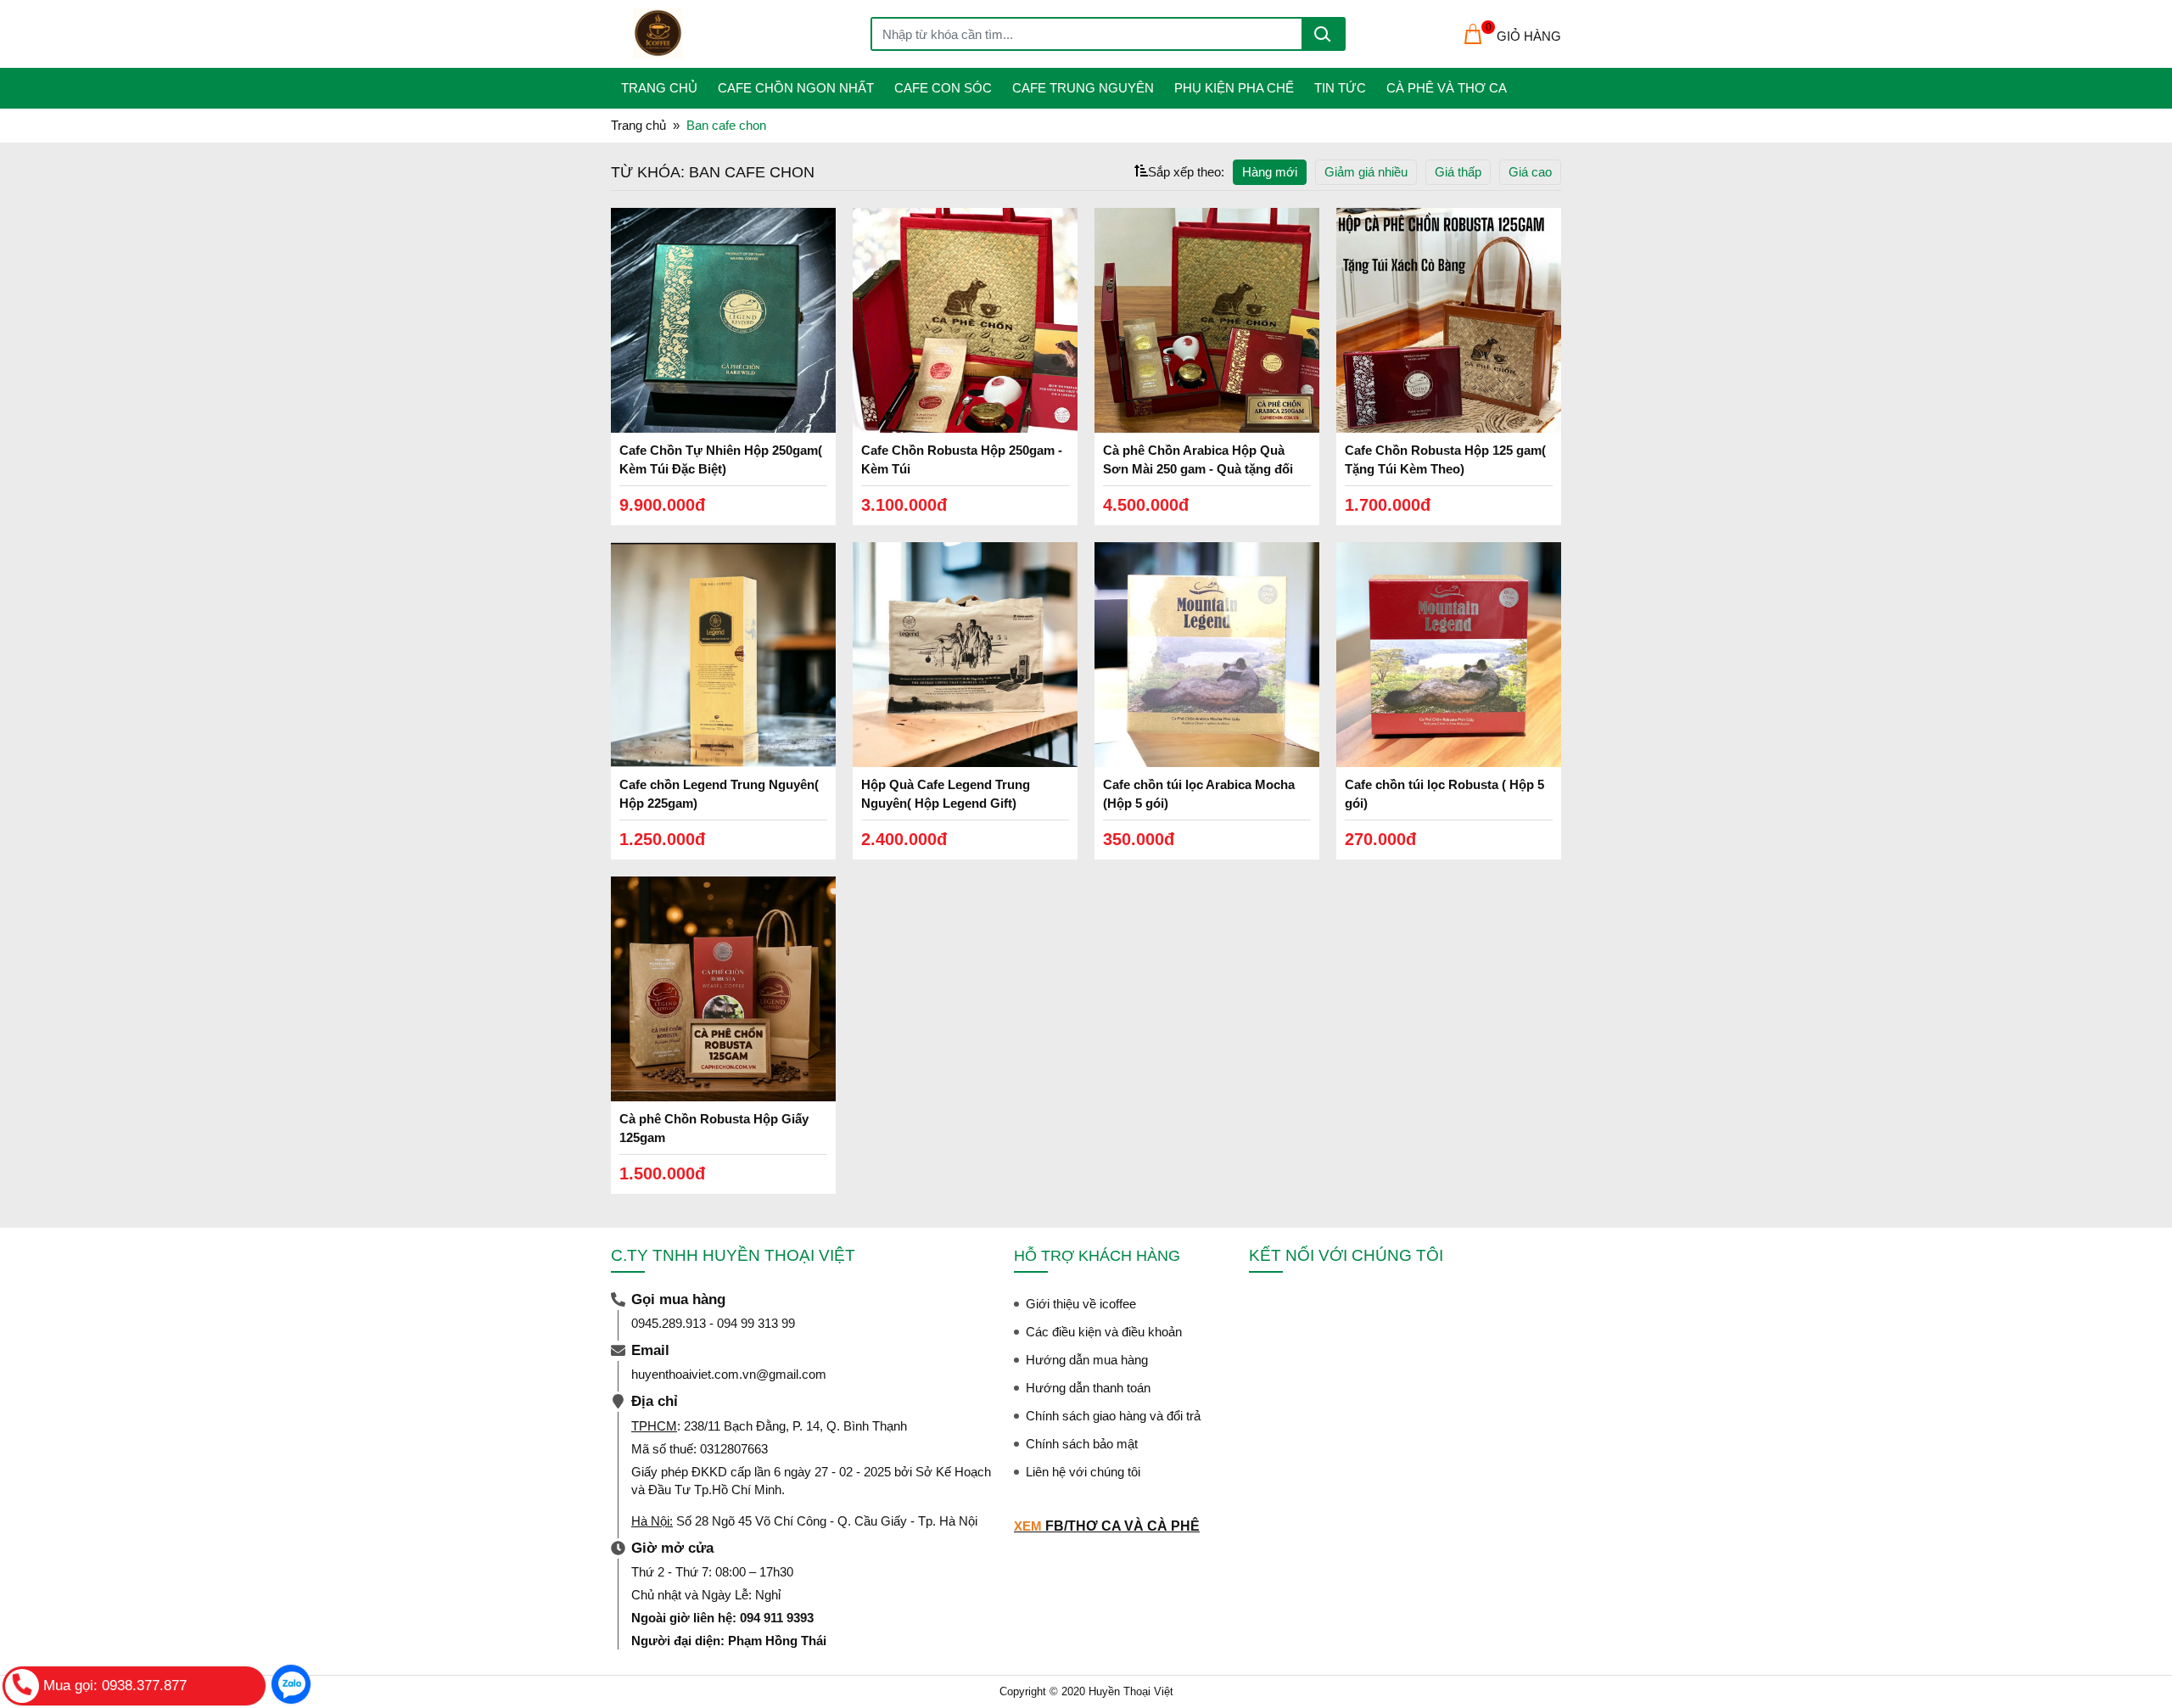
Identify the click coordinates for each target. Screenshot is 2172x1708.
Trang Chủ (659, 88)
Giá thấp (1458, 172)
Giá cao (1530, 172)
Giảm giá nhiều (1366, 172)
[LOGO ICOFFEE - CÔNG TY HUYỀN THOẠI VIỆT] (752, 34)
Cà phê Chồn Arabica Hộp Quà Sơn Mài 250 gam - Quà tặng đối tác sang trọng (1198, 469)
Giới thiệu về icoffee (1081, 1304)
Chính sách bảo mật (1082, 1444)
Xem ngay (724, 324)
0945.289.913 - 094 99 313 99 (713, 1323)
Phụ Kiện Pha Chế (1234, 88)
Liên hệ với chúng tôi (1083, 1472)
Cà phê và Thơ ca (1447, 88)
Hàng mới (1270, 172)
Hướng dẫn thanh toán (1088, 1388)
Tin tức (1340, 88)
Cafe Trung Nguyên (1083, 88)
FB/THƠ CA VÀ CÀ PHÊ (1122, 1526)
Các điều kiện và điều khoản (1104, 1332)
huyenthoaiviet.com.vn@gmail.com (729, 1374)
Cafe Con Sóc (943, 88)
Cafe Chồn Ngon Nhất (796, 88)
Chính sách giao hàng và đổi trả (1113, 1416)
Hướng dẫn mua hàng (1087, 1360)
